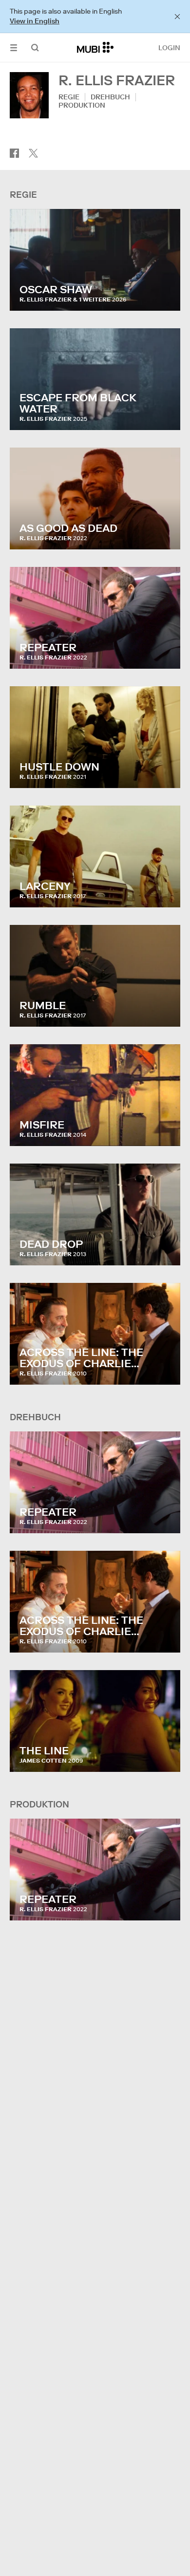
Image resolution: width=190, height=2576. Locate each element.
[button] (14, 47)
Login (169, 48)
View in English (35, 21)
